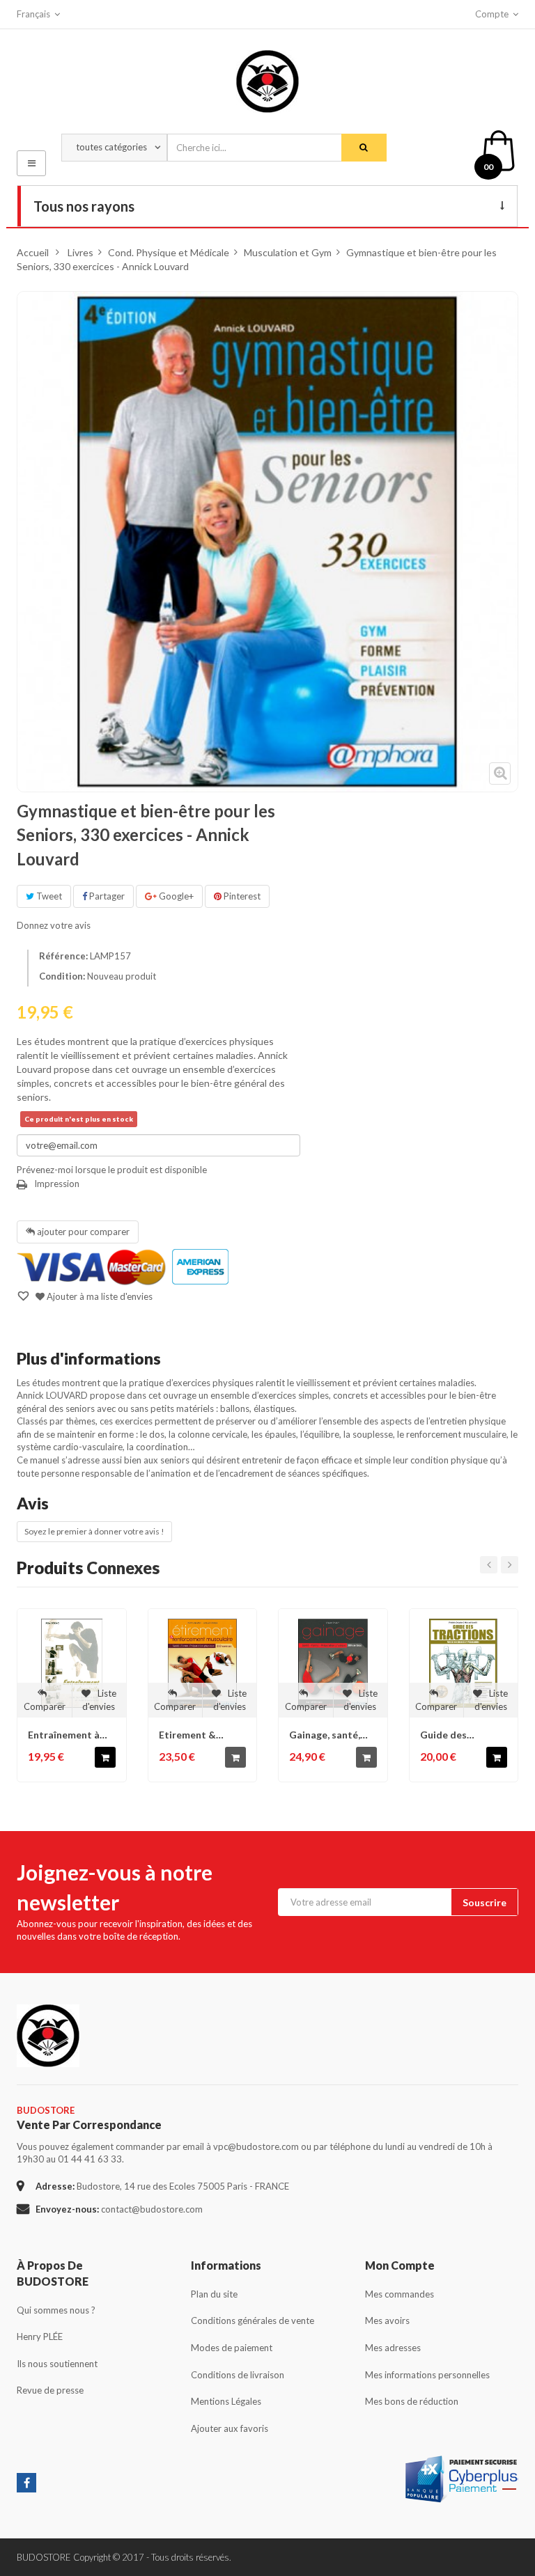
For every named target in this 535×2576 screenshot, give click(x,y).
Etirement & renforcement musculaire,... (191, 1735)
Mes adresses (393, 2348)
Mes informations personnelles (427, 2375)
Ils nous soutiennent (57, 2364)
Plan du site (214, 2294)
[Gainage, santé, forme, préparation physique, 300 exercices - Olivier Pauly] (333, 1663)
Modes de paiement (232, 2348)
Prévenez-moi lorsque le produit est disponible (112, 1170)
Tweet (48, 896)
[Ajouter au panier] (105, 1757)
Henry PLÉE (40, 2337)
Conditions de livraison (238, 2375)
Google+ (175, 896)
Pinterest (241, 896)
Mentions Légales (226, 2401)
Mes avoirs (387, 2320)
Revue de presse (50, 2390)
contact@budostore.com (152, 2209)
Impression (57, 1184)
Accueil (33, 252)
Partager (106, 896)
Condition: (62, 976)
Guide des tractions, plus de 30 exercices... (460, 1735)
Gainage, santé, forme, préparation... (325, 1735)
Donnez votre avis (54, 925)
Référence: (63, 956)
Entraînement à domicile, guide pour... (64, 1735)
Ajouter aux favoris (230, 2428)
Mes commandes (400, 2294)
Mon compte (400, 2265)
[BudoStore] (267, 78)
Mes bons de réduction (412, 2401)
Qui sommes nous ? (56, 2310)
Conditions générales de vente (253, 2320)
